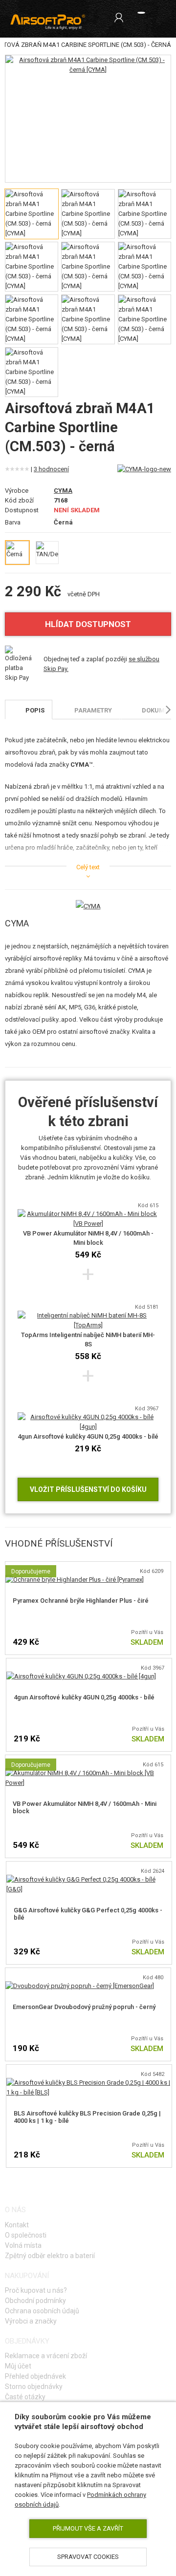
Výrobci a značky (31, 2321)
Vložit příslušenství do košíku (88, 1489)
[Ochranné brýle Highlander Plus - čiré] (75, 1580)
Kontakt (17, 2225)
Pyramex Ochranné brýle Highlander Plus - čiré (81, 1601)
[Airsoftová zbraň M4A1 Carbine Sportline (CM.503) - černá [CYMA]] (88, 65)
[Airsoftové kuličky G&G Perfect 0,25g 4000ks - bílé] (89, 1879)
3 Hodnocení (51, 469)
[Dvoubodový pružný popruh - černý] (80, 1986)
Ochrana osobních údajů (42, 2311)
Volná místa (23, 2245)
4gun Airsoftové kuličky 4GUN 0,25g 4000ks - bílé (88, 1436)
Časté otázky (25, 2397)
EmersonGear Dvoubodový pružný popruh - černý (84, 2007)
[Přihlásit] (119, 18)
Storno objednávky (34, 2387)
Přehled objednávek (35, 2376)
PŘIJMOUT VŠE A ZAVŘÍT (88, 2528)
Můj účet (18, 2366)
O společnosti (26, 2235)
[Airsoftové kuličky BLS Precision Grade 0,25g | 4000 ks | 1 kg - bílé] (89, 2083)
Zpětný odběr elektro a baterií (50, 2256)
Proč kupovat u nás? (36, 2290)
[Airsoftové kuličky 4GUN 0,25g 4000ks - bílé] (81, 1676)
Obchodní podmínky (35, 2301)
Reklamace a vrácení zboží (46, 2356)
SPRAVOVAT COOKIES (88, 2557)
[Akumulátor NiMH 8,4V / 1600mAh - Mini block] (88, 1773)
